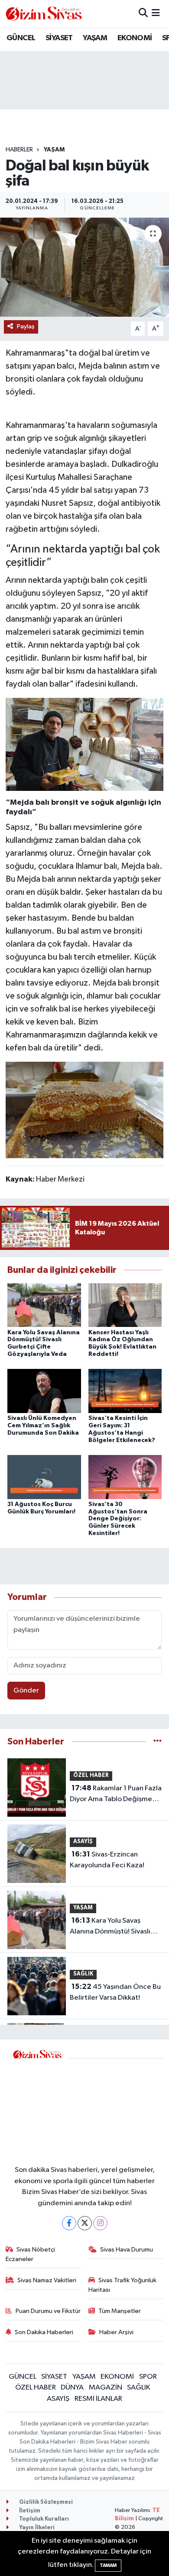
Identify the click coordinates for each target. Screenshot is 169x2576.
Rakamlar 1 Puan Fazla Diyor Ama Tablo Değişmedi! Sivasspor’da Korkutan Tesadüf (116, 1795)
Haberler (19, 150)
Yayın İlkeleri (36, 2528)
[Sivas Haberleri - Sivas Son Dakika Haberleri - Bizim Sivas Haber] (44, 14)
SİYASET (59, 38)
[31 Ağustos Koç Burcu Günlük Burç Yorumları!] (44, 1477)
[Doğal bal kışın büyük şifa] (84, 267)
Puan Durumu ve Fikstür (48, 2311)
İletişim (29, 2511)
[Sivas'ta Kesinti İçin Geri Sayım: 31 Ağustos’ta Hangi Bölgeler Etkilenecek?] (125, 1391)
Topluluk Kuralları (43, 2519)
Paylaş (26, 326)
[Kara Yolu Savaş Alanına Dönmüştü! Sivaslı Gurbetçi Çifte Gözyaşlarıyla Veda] (44, 1305)
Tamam (108, 2565)
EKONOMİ (135, 38)
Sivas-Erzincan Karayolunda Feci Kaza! (107, 1860)
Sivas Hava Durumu (127, 2250)
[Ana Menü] (156, 14)
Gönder (26, 1691)
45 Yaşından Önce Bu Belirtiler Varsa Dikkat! (115, 1992)
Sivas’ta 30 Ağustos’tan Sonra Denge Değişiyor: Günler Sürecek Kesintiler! (118, 1519)
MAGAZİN (106, 2388)
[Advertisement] (116, 2106)
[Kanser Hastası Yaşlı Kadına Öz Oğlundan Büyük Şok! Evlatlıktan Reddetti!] (125, 1305)
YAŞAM (95, 38)
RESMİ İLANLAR (98, 2399)
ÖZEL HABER (91, 1775)
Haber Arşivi (116, 2332)
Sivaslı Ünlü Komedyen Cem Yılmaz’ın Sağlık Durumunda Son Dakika (43, 1426)
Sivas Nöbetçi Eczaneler (31, 2254)
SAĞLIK (83, 1974)
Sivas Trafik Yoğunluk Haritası (123, 2285)
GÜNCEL (21, 38)
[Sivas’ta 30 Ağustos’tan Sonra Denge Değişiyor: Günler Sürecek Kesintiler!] (125, 1477)
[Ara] (143, 14)
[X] (85, 2223)
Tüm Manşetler (120, 2311)
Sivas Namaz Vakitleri (47, 2280)
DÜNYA (72, 2388)
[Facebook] (69, 2223)
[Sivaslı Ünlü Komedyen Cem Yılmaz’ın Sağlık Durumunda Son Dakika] (44, 1391)
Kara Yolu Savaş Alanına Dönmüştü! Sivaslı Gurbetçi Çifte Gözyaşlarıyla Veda (115, 1927)
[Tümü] (158, 1742)
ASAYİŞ (83, 1842)
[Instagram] (100, 2223)
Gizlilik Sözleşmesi (45, 2502)
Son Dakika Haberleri (44, 2332)
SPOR (148, 2377)
